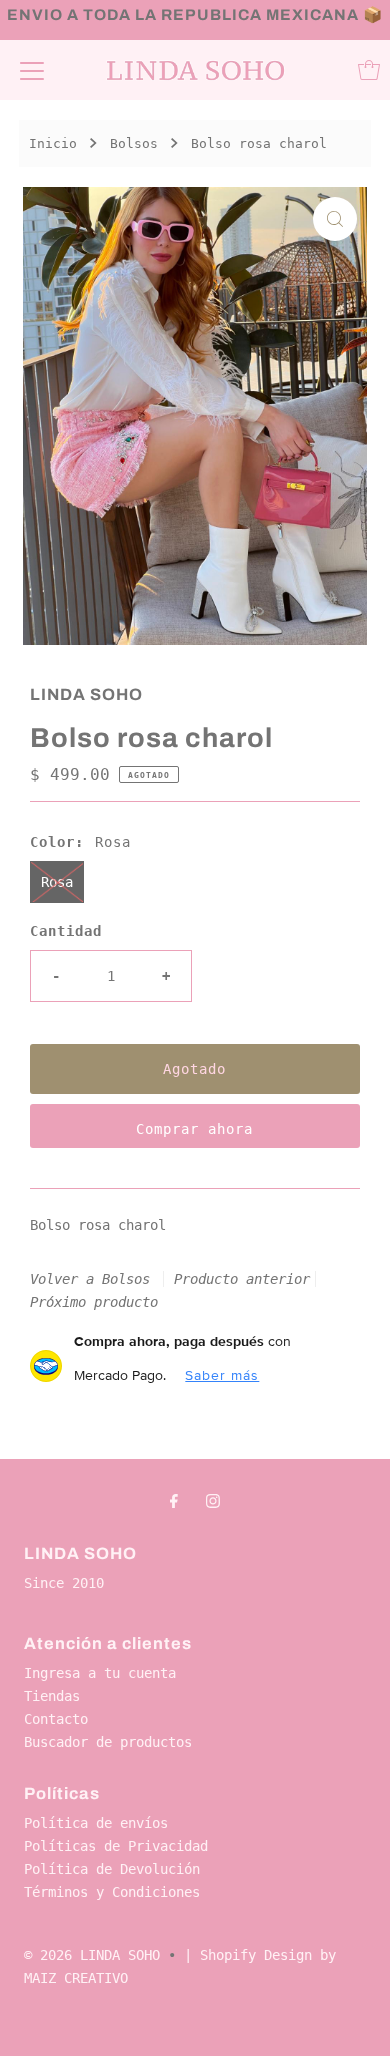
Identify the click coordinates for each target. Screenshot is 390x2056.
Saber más (222, 1375)
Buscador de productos (108, 1742)
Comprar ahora (194, 1129)
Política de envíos (96, 1823)
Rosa (57, 882)
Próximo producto (94, 1302)
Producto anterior (242, 1279)
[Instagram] (213, 1500)
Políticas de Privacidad (116, 1846)
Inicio (53, 143)
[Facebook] (174, 1500)
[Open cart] (369, 70)
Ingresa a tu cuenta (100, 1673)
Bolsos (134, 143)
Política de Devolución (112, 1869)
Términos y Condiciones (112, 1892)
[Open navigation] (32, 70)
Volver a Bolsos (90, 1279)
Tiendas (52, 1696)
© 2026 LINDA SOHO (92, 1955)
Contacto (56, 1719)
